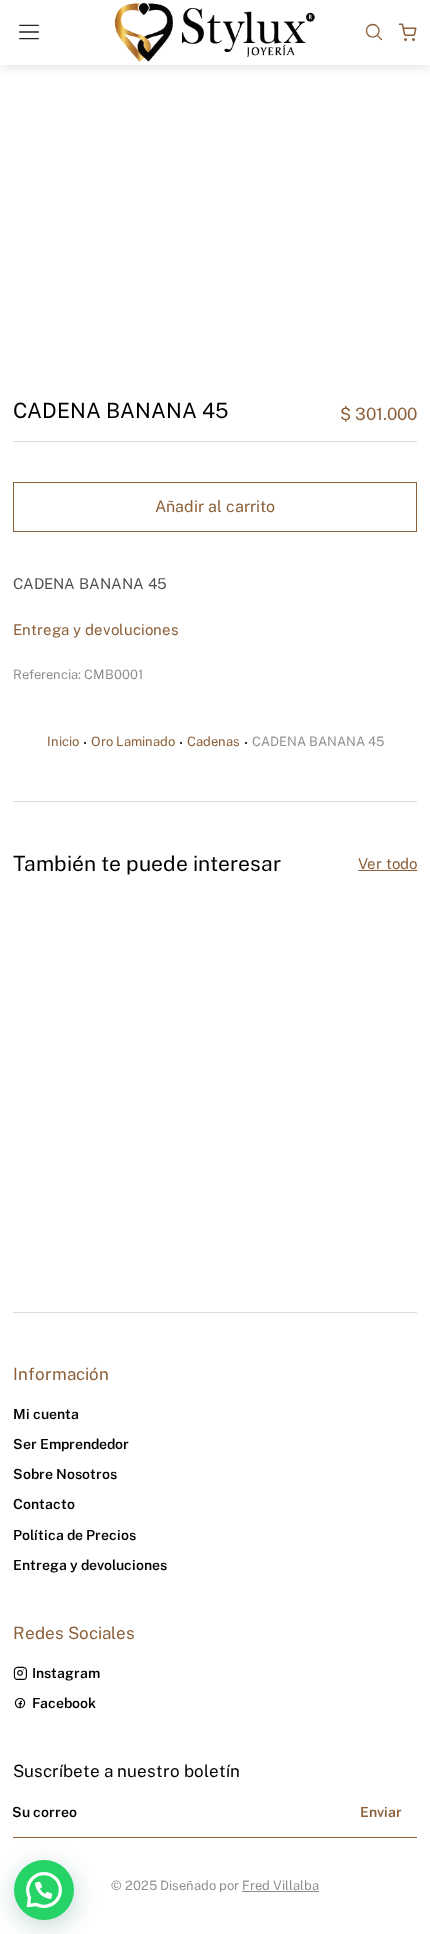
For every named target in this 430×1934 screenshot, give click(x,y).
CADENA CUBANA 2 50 (96, 1138)
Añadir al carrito (215, 506)
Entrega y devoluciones (96, 629)
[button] (23, 1062)
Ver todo (387, 863)
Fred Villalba (280, 1885)
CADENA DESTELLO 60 (305, 1138)
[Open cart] (408, 32)
